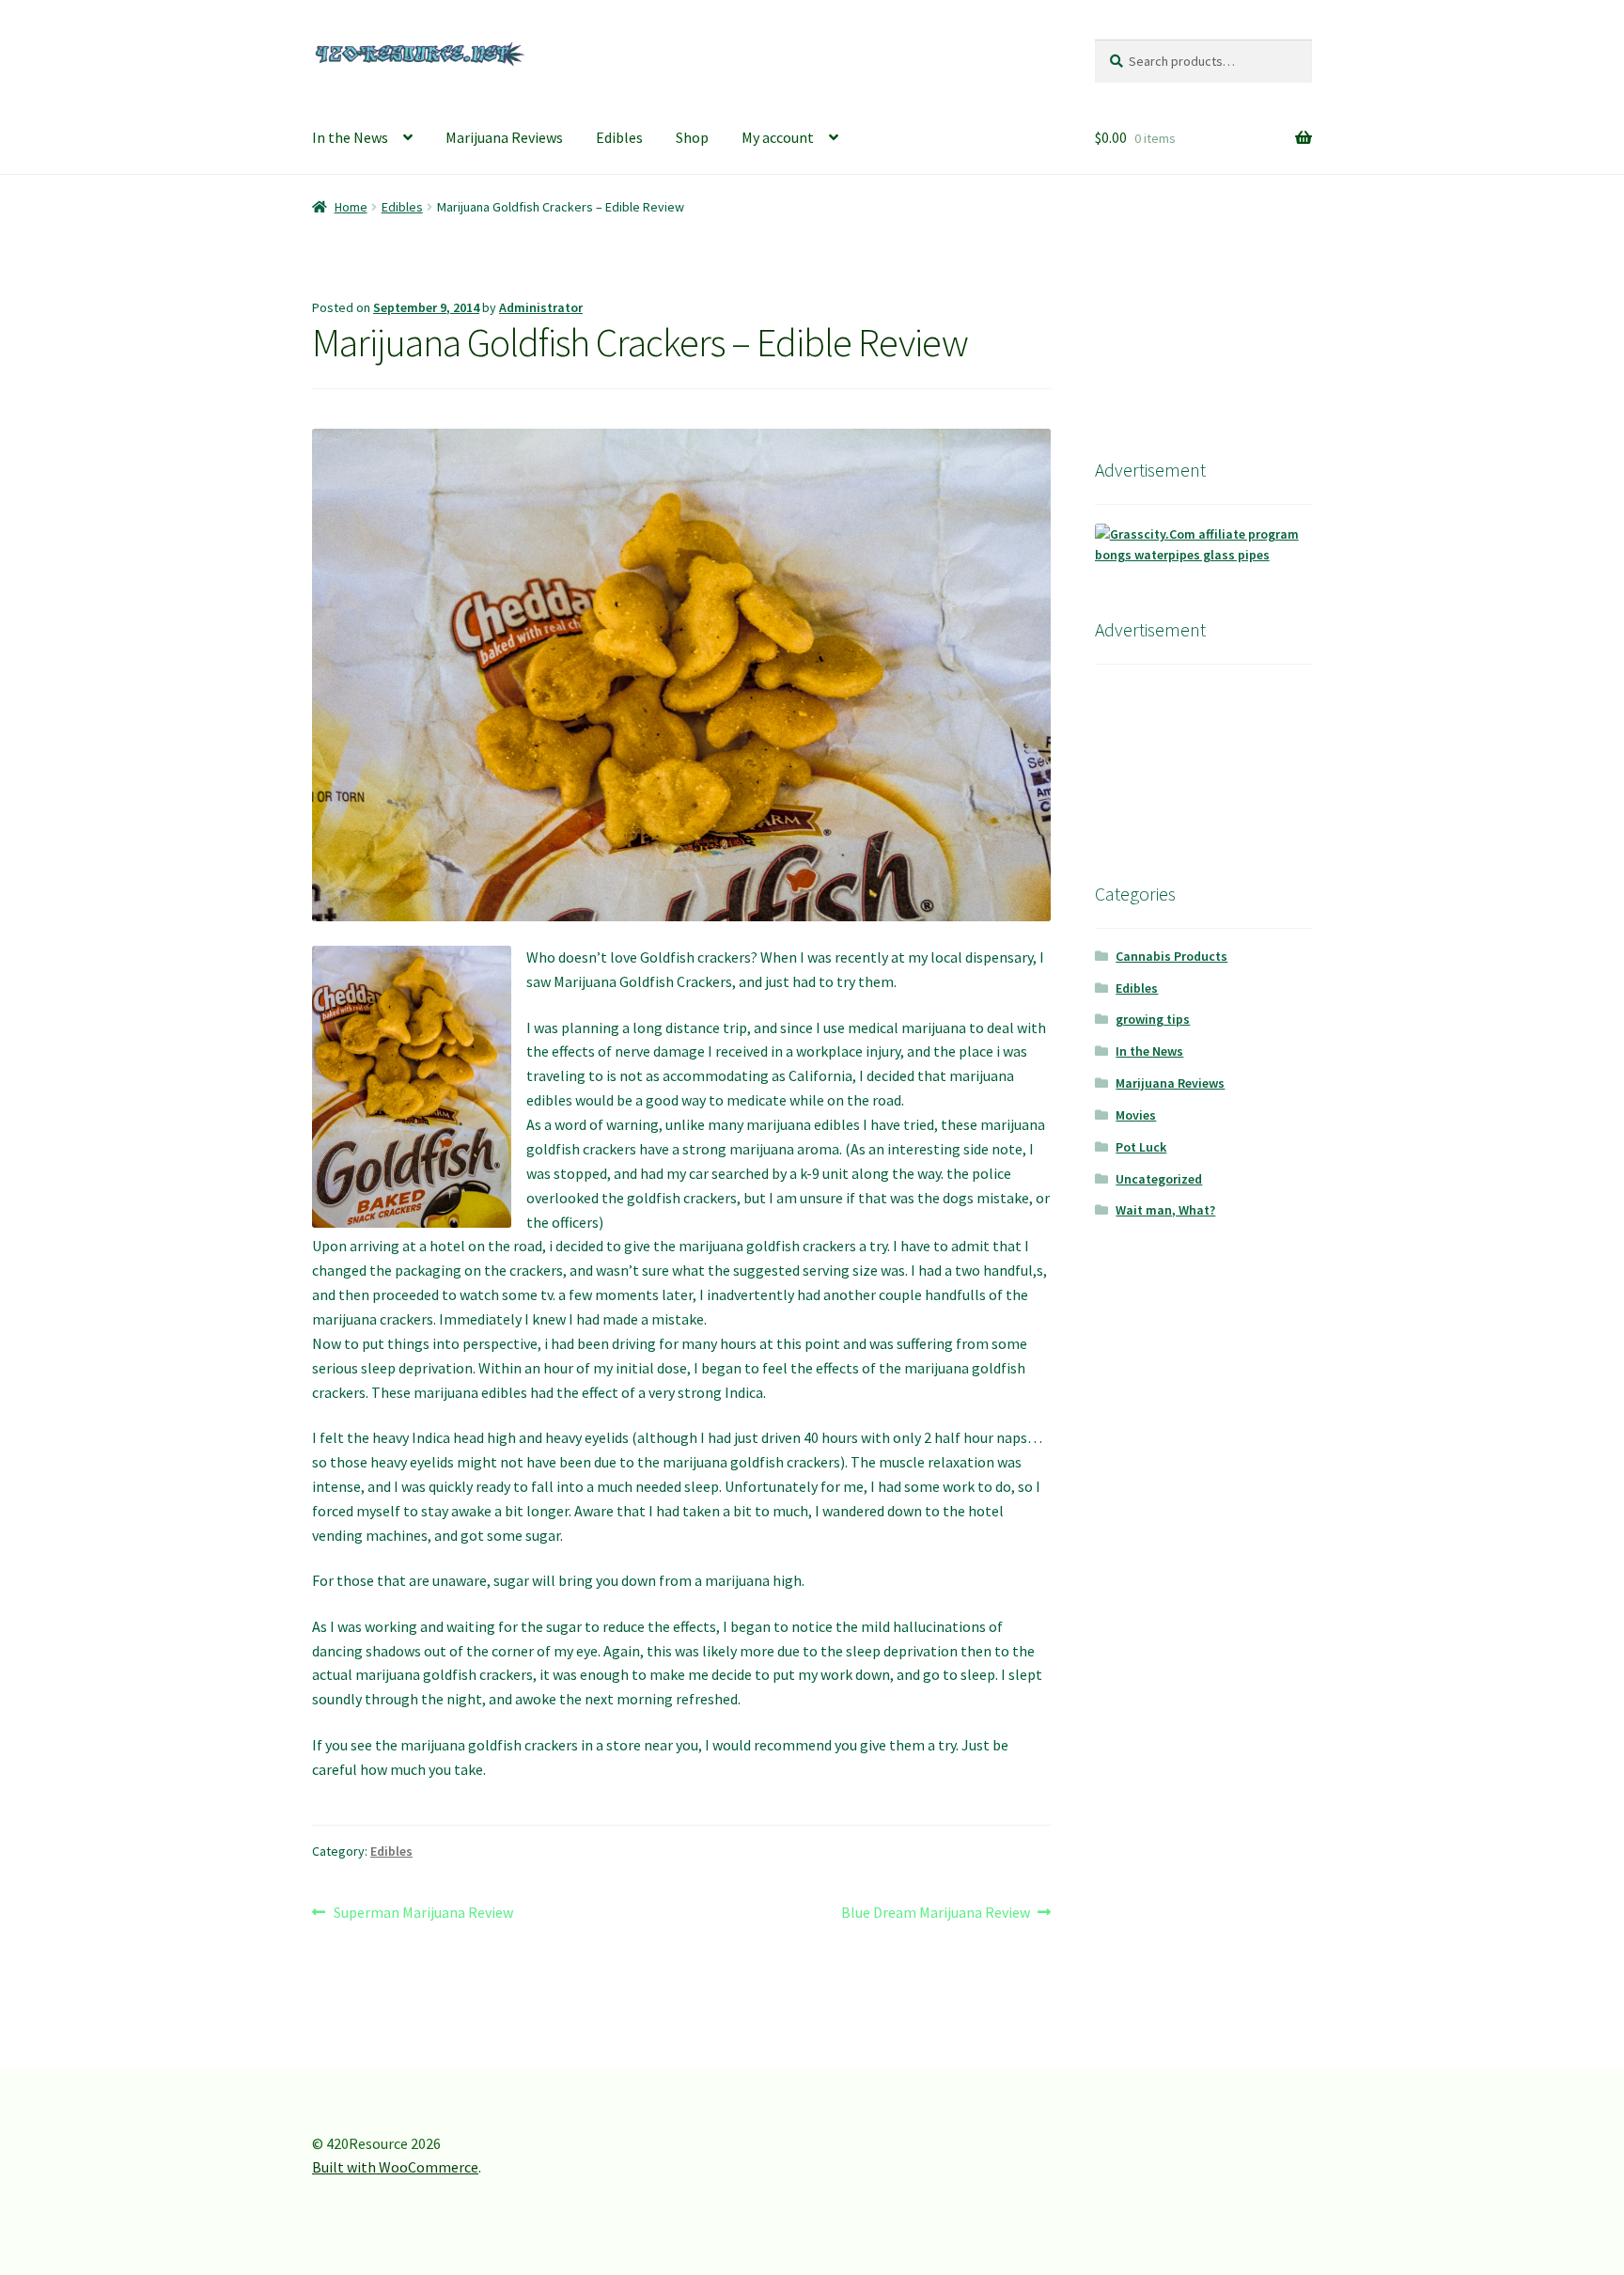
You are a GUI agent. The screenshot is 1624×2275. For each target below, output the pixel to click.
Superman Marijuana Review (423, 1914)
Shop (692, 137)
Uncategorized (1159, 1179)
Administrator (541, 307)
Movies (1136, 1115)
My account (778, 137)
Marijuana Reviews (504, 137)
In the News (350, 137)
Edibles (619, 137)
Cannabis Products (1171, 956)
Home (351, 207)
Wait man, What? (1165, 1210)
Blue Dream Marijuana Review (936, 1914)
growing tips (1153, 1019)
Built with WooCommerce (395, 2167)
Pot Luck (1141, 1147)
